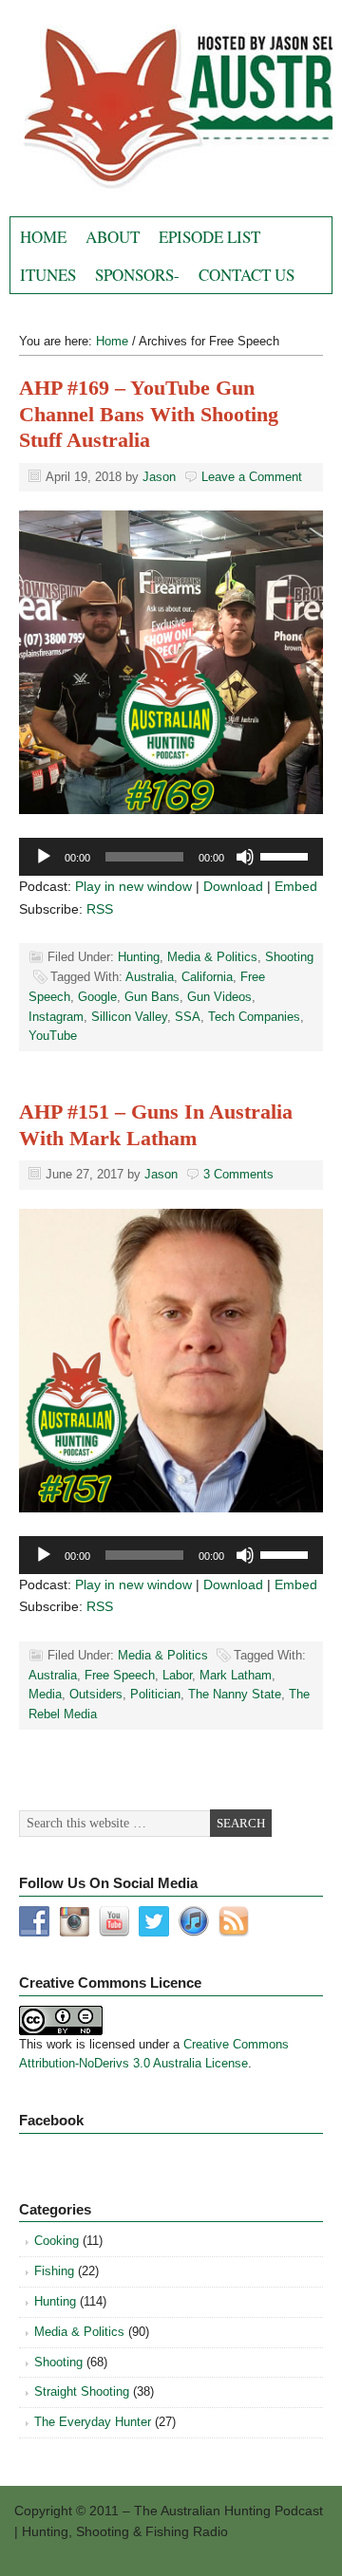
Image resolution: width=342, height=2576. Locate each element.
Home (43, 237)
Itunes (48, 275)
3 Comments (238, 1174)
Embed (296, 886)
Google (97, 997)
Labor (177, 1675)
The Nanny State (235, 1694)
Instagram (56, 1017)
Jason (159, 477)
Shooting (289, 957)
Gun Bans (152, 997)
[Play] (44, 857)
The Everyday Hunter (93, 2422)
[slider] (287, 855)
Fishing (54, 2271)
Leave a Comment (252, 477)
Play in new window (133, 886)
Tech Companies (254, 1017)
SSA (188, 1017)
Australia (150, 977)
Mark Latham (236, 1675)
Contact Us (247, 275)
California (207, 977)
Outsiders (96, 1694)
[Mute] (245, 857)
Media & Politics (212, 957)
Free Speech (120, 1675)
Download (233, 886)
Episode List (209, 237)
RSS (100, 909)
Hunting (139, 957)
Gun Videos (219, 997)
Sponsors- (137, 275)
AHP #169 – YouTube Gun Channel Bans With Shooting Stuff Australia (149, 414)
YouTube (53, 1036)
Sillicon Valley (129, 1017)
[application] (171, 857)
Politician (155, 1694)
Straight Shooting (82, 2391)
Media (45, 1694)
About (113, 237)
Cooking (57, 2241)
